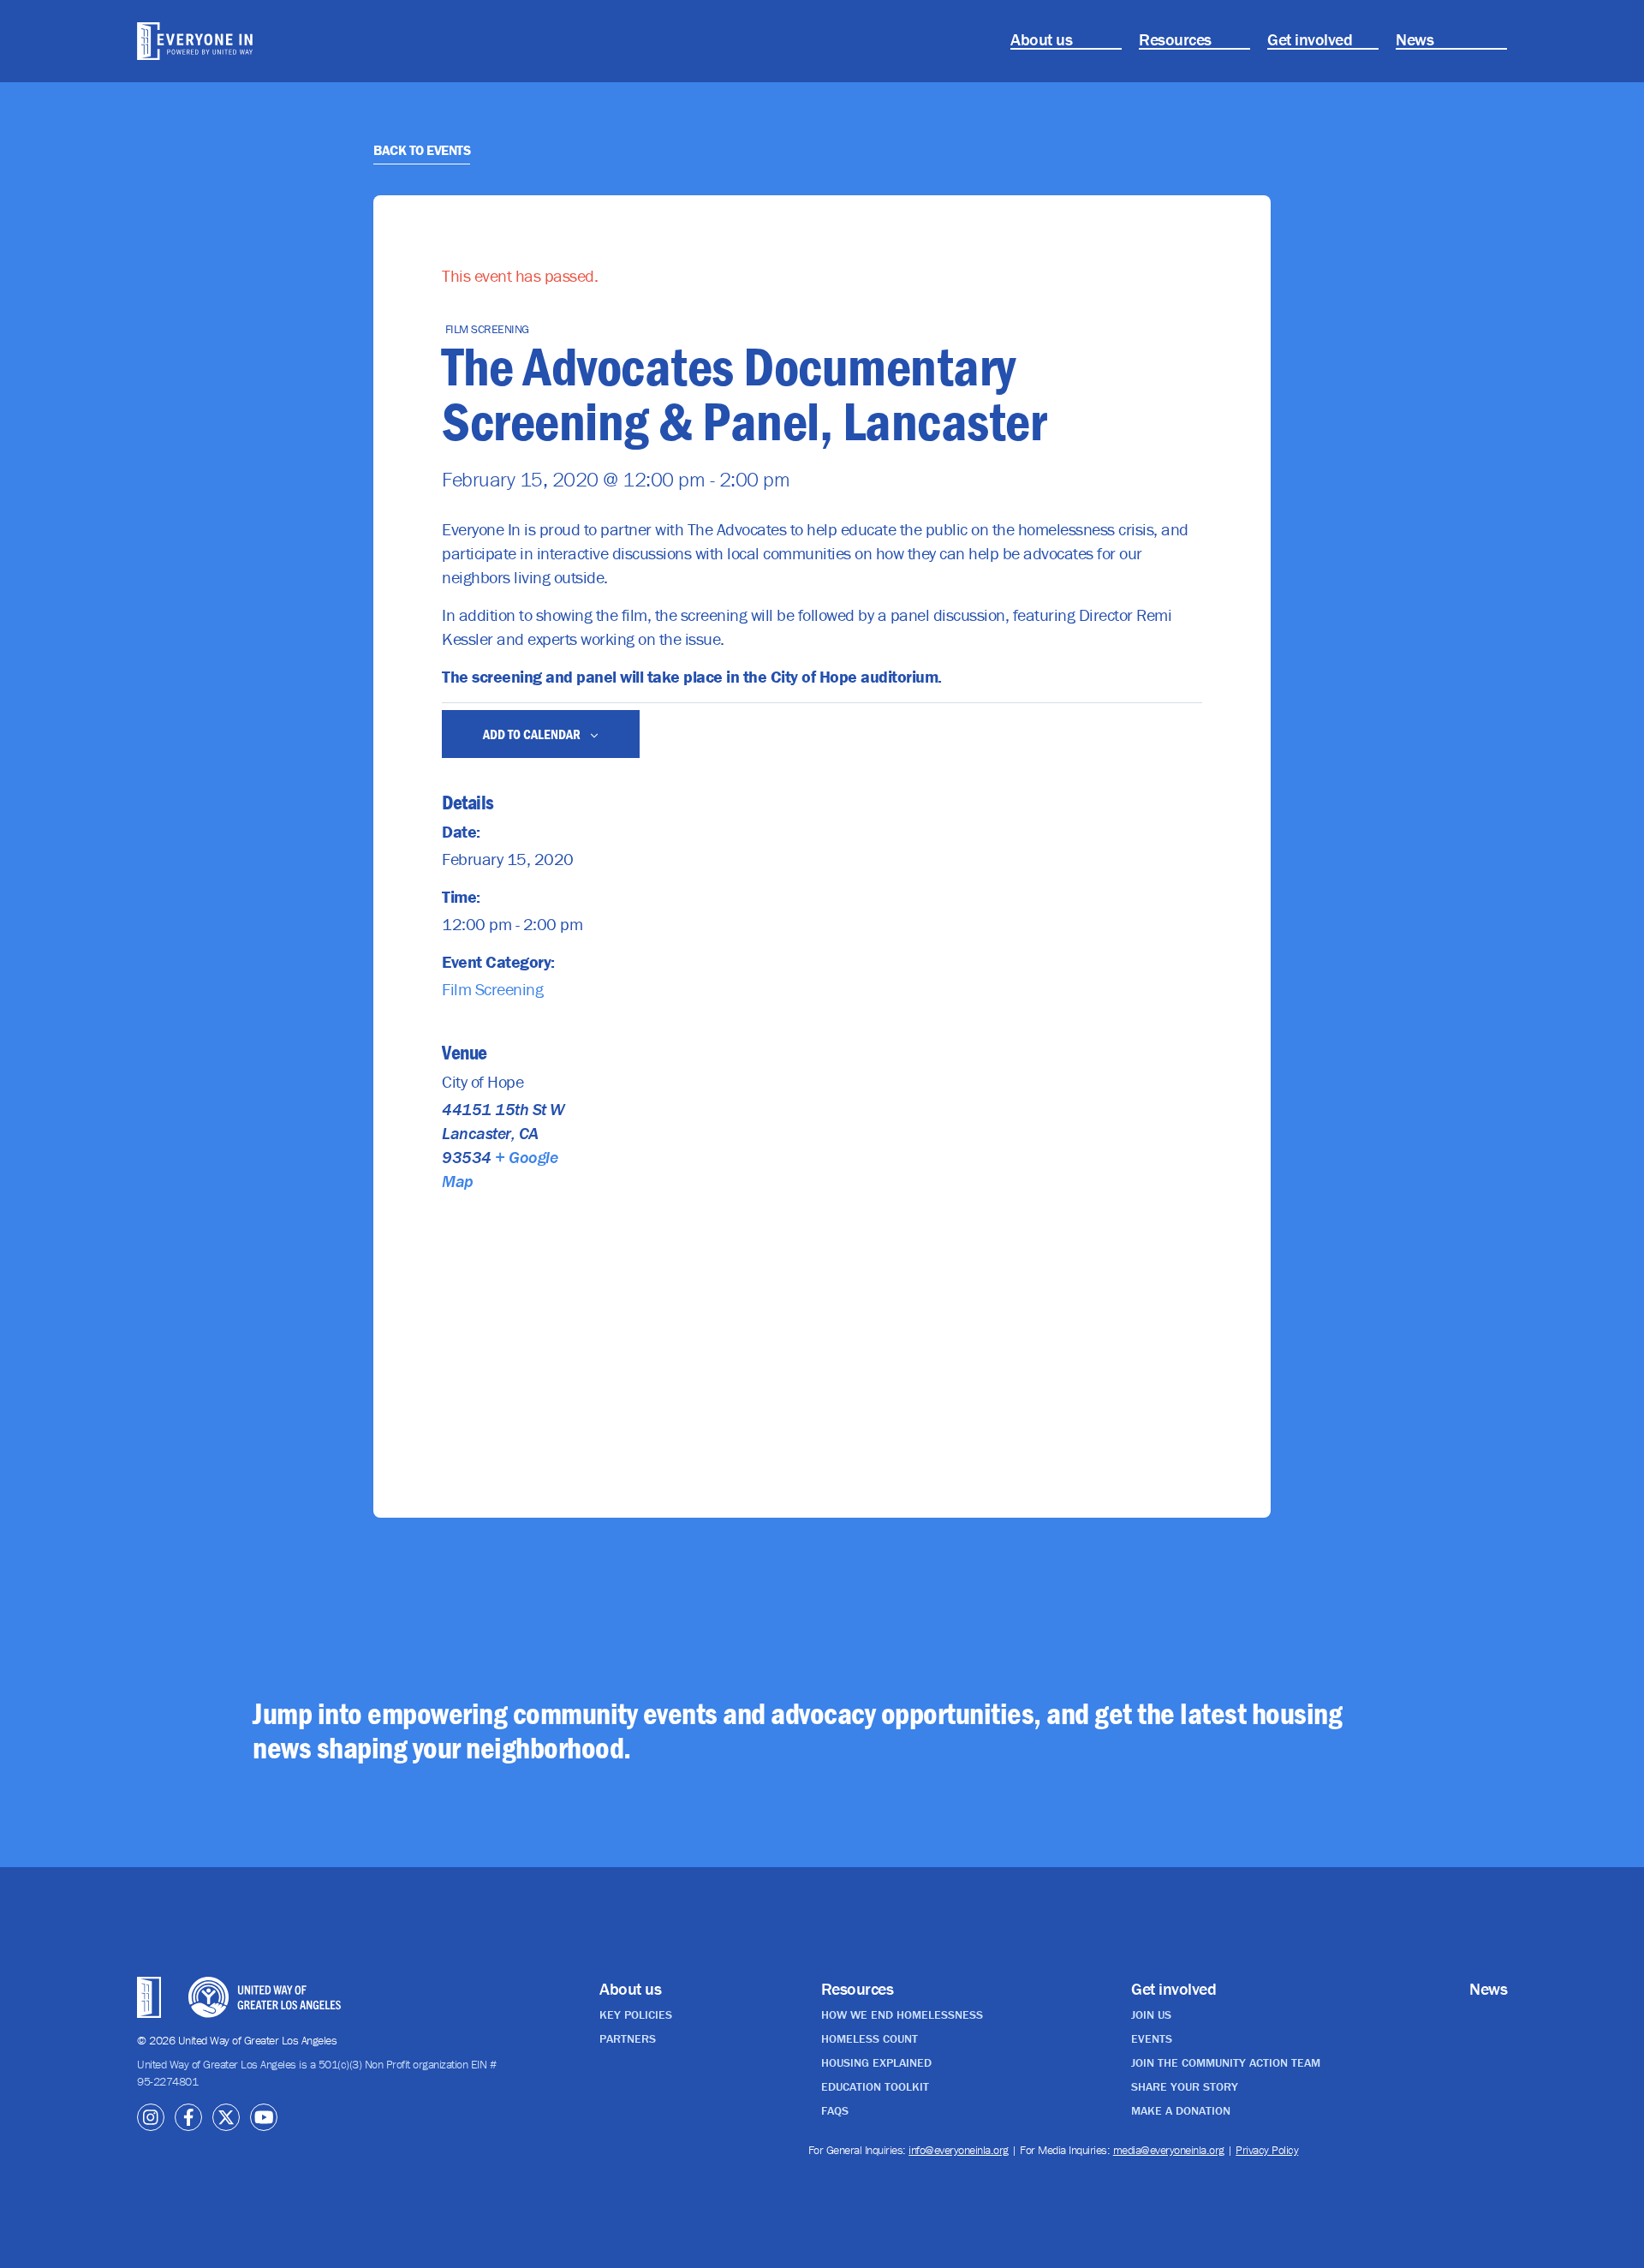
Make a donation (1181, 2110)
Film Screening (492, 989)
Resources (1175, 39)
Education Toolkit (875, 2086)
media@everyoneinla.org (1169, 2150)
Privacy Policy (1267, 2150)
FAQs (835, 2110)
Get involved (1310, 39)
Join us (1151, 2014)
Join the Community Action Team (1226, 2062)
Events (1152, 2038)
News (1415, 39)
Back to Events (422, 150)
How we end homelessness (902, 2014)
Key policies (636, 2014)
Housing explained (876, 2062)
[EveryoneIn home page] (244, 41)
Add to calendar (533, 734)
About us (1041, 39)
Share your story (1185, 2086)
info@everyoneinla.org (959, 2150)
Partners (628, 2038)
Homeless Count (870, 2038)
